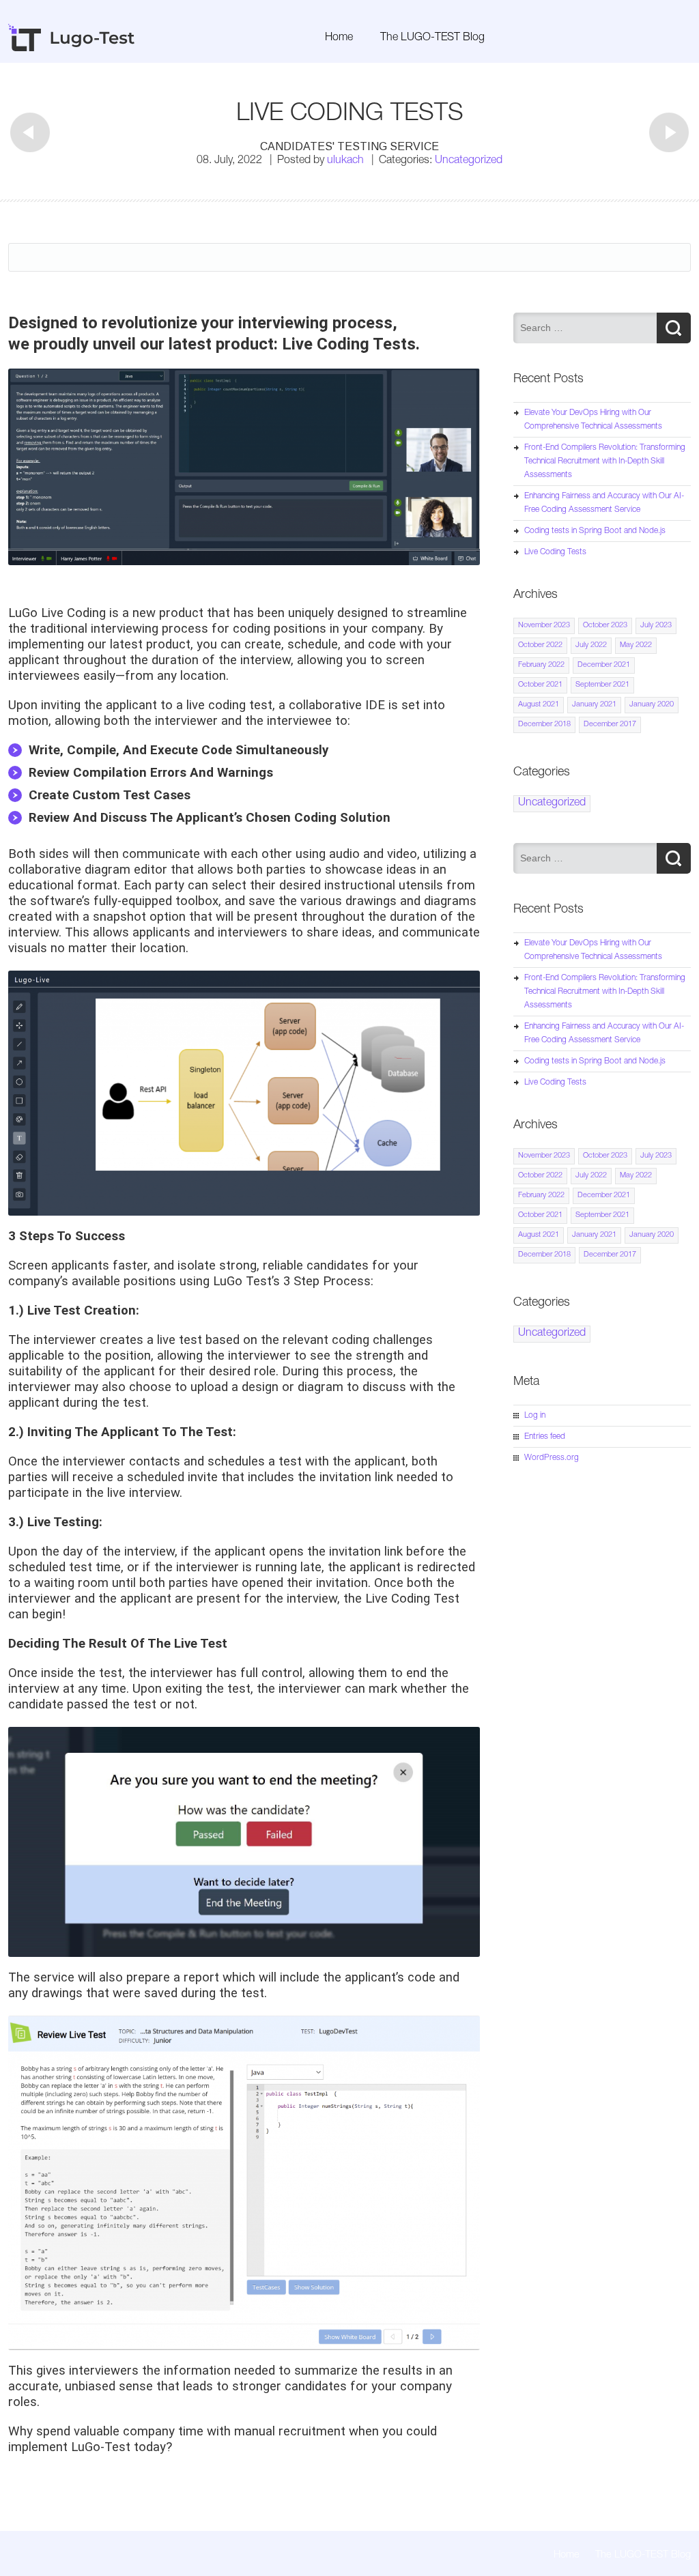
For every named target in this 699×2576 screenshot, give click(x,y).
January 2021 (594, 705)
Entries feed (545, 1437)
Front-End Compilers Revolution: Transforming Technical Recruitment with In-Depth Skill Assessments (605, 461)
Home (339, 38)
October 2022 (540, 645)
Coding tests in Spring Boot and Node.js (595, 531)
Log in (535, 1416)
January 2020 (652, 705)
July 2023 (656, 626)
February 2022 (541, 665)
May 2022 (636, 645)
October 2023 (605, 626)
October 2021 (540, 685)
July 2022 (591, 645)
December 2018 (544, 725)
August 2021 (539, 705)
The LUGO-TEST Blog (432, 38)
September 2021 (602, 685)
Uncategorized (469, 161)
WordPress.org (552, 1458)
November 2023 (544, 626)
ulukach (345, 161)
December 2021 (604, 665)
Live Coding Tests (555, 552)
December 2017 (610, 725)
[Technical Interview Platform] (72, 49)
